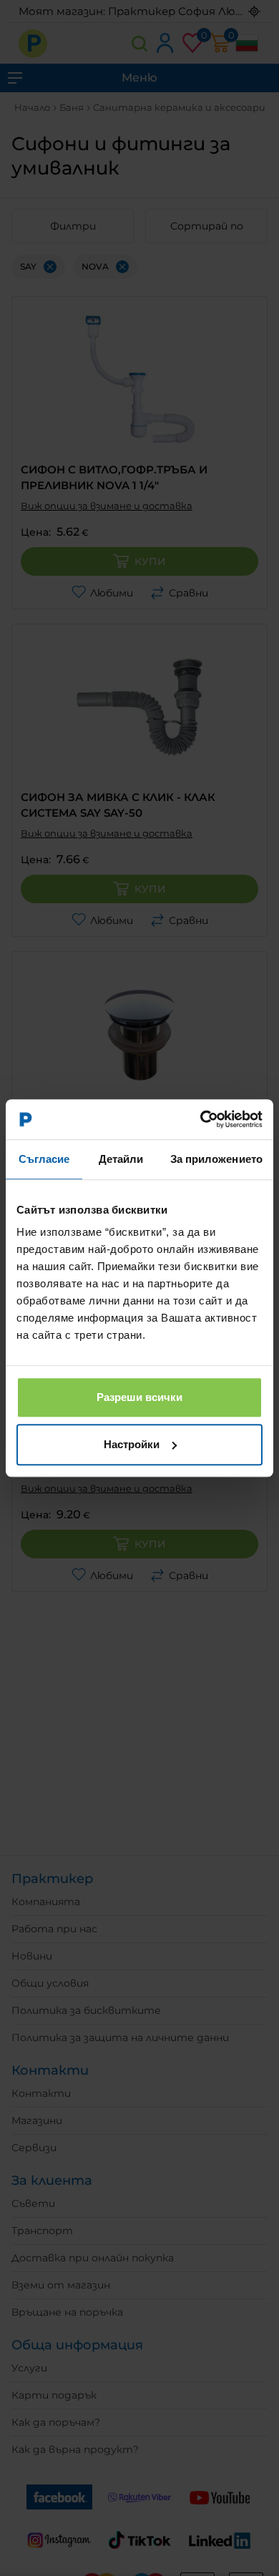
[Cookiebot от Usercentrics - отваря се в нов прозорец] (201, 1119)
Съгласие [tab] (44, 1159)
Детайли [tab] (121, 1159)
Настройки (132, 1444)
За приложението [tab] (217, 1159)
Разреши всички (139, 1397)
